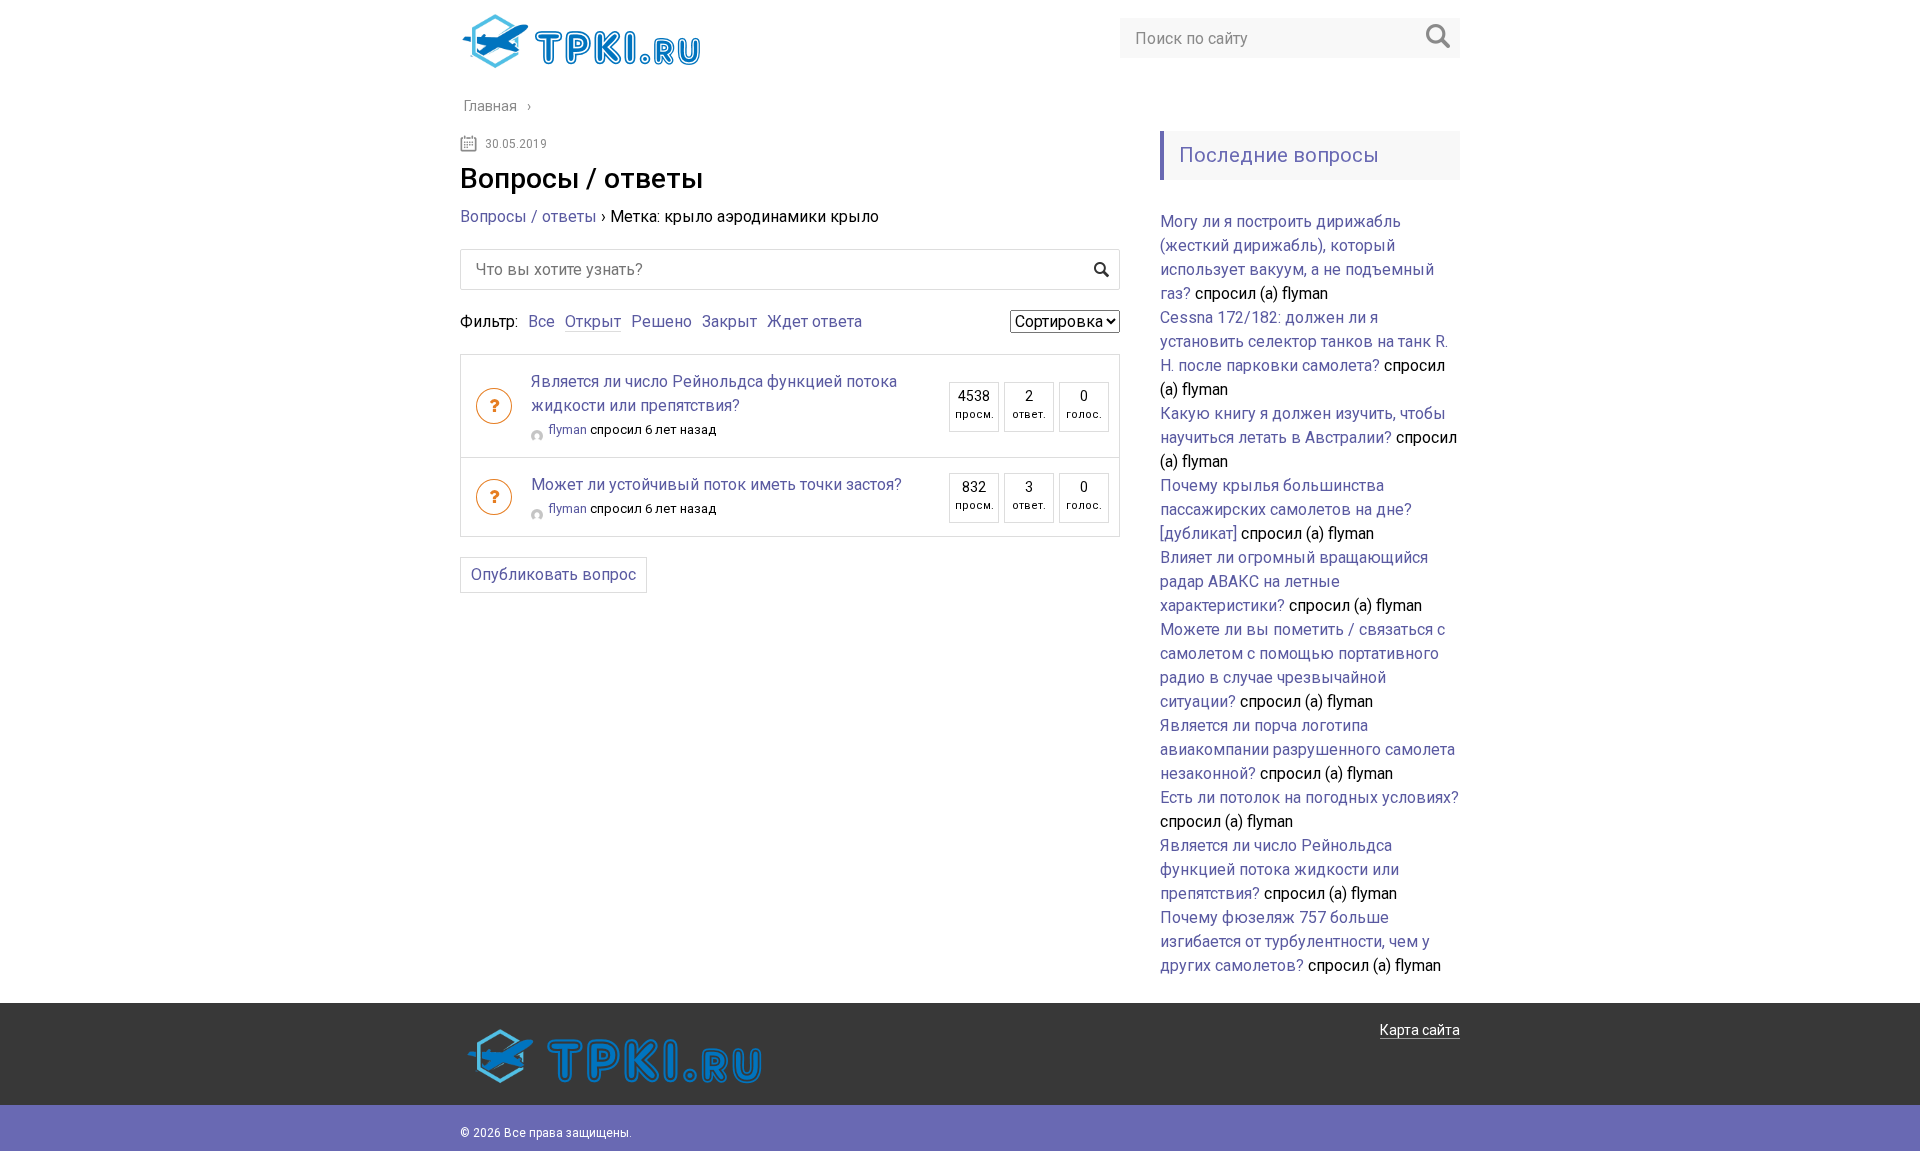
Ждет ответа (814, 321)
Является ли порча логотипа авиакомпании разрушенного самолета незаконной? (1307, 749)
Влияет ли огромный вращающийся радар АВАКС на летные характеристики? (1294, 581)
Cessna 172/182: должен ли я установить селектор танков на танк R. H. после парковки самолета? (1304, 341)
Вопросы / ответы (528, 216)
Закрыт (729, 321)
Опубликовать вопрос (553, 574)
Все (541, 321)
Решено (661, 321)
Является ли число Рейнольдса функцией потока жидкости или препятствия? (1279, 869)
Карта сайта (1420, 1030)
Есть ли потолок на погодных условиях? (1309, 797)
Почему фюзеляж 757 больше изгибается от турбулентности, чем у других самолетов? (1295, 941)
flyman (567, 429)
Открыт (593, 321)
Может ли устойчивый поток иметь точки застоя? (716, 484)
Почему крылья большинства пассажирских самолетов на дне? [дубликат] (1286, 509)
